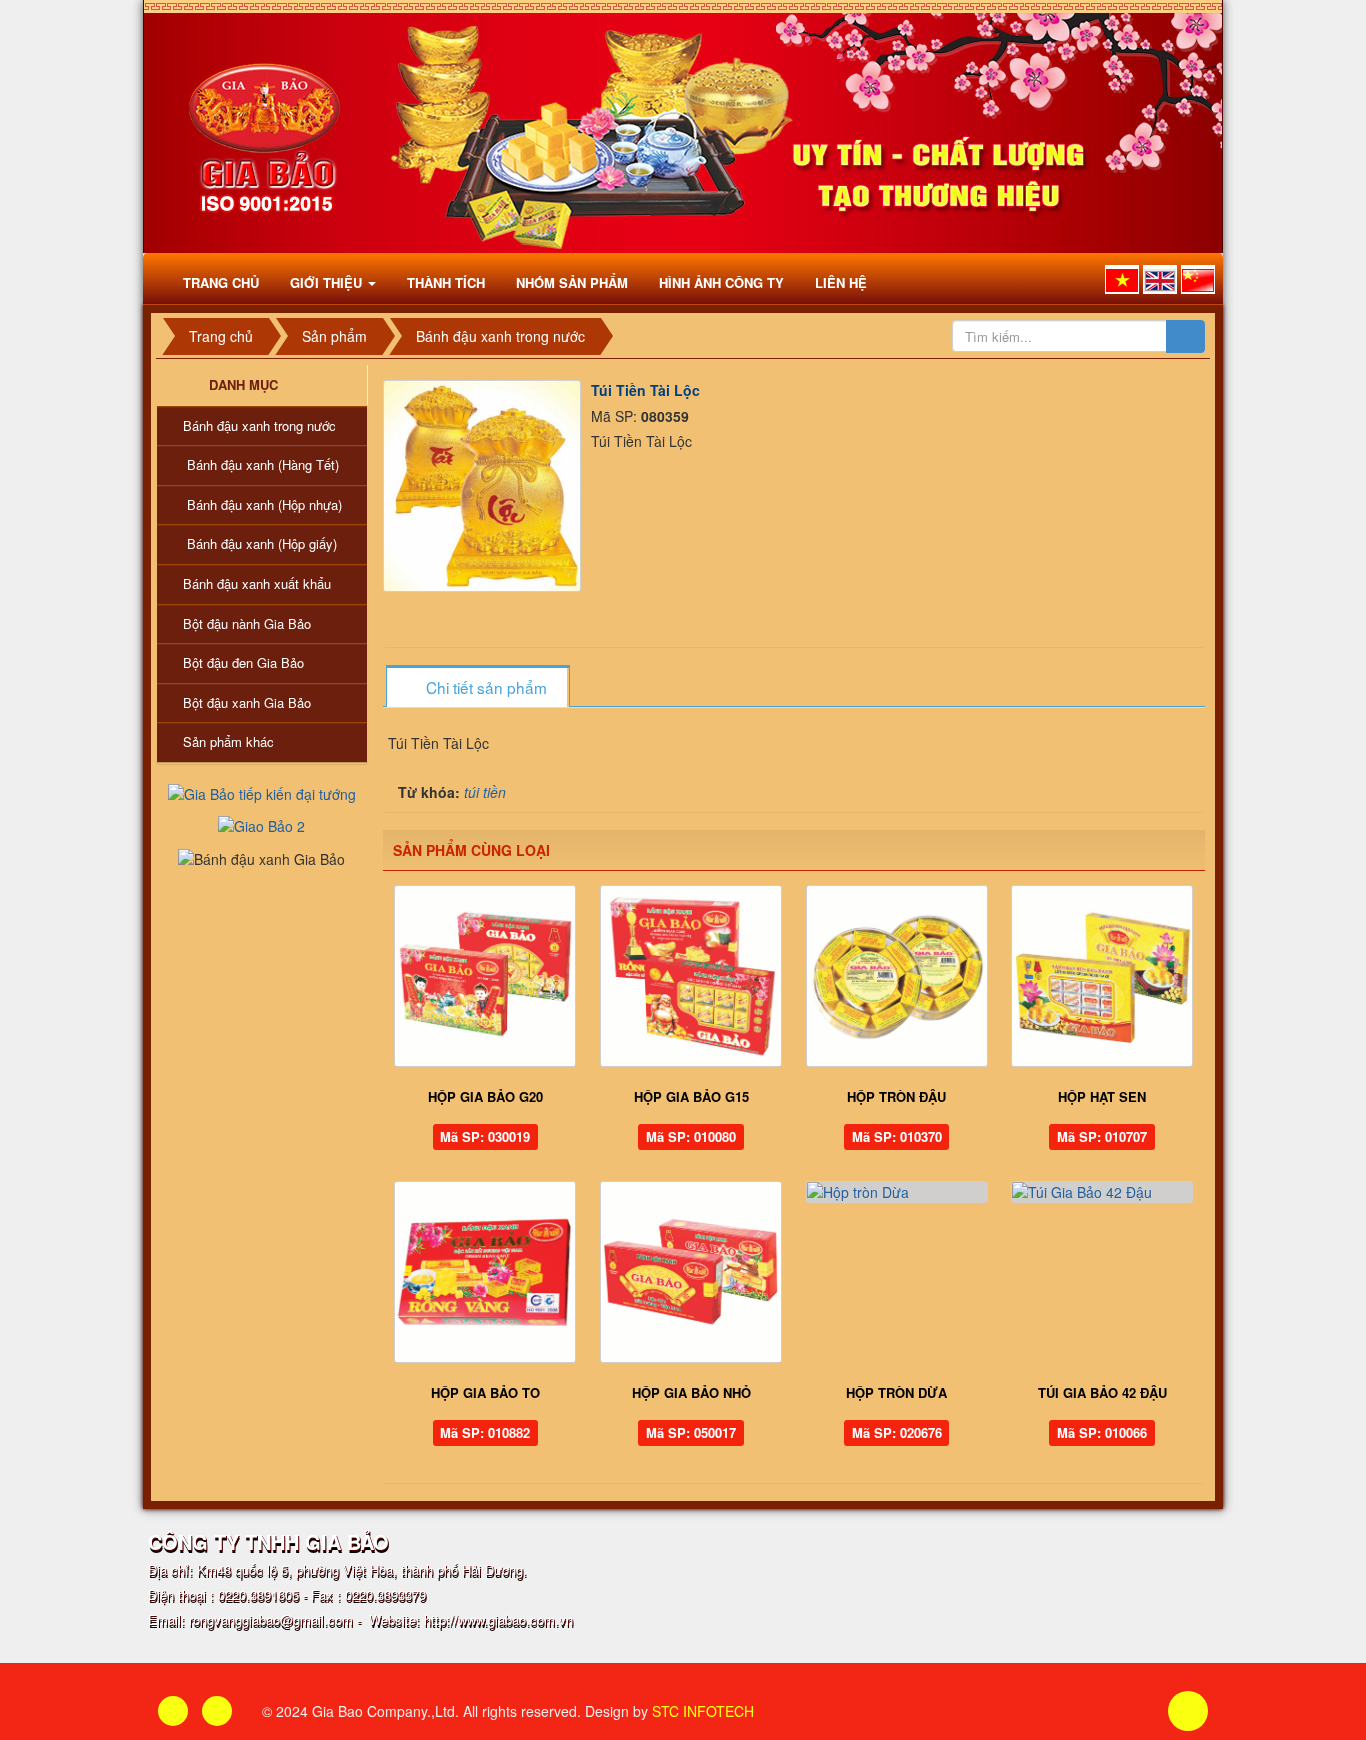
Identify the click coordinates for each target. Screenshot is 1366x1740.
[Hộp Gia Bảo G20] (486, 976)
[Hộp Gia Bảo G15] (691, 976)
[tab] (477, 687)
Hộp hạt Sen (1102, 1096)
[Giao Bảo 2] (261, 824)
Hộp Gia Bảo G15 (691, 1096)
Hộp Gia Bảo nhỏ (691, 1392)
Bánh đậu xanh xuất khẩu (257, 583)
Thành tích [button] (446, 282)
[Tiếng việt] (1122, 279)
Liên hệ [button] (841, 282)
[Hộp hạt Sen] (1102, 976)
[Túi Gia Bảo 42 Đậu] (1102, 1192)
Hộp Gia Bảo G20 (485, 1096)
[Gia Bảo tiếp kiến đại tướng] (262, 792)
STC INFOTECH (703, 1711)
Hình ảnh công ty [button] (721, 282)
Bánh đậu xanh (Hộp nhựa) (264, 504)
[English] (1160, 279)
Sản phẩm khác (228, 741)
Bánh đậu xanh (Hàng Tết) (263, 464)
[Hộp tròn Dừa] (897, 1192)
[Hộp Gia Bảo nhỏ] (691, 1272)
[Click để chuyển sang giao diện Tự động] (173, 1711)
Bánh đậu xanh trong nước (259, 425)
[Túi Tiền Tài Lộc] (484, 484)
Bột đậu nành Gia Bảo (247, 623)
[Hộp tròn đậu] (897, 976)
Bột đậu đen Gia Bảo (243, 662)
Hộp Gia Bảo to (485, 1392)
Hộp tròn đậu (896, 1096)
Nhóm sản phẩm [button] (572, 282)
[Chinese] (1198, 279)
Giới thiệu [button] (328, 282)
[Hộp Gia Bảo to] (486, 1272)
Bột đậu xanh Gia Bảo (247, 702)
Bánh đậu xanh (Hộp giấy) (262, 543)
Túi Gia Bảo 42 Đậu (1102, 1392)
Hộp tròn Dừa (896, 1392)
